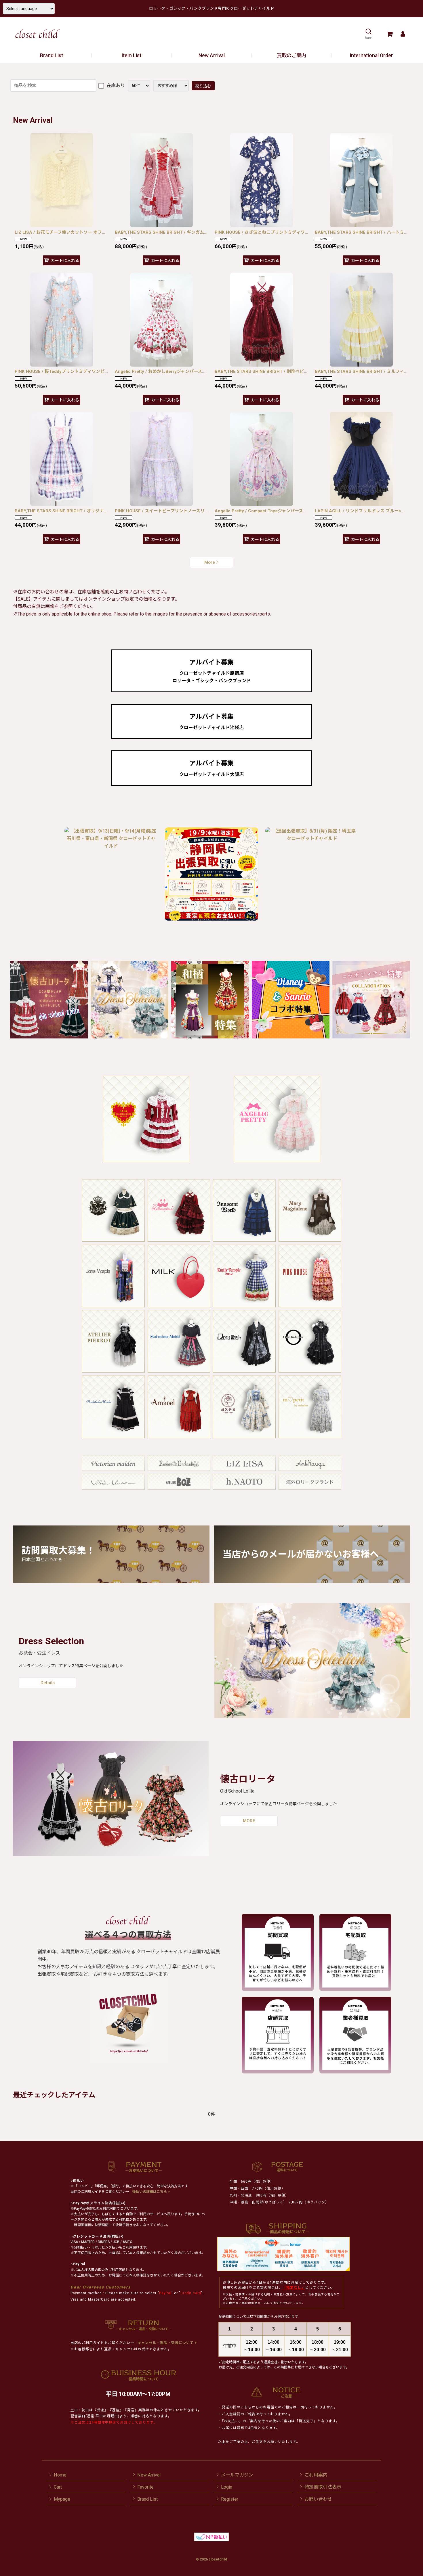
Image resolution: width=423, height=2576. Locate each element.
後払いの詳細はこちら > (151, 2192)
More (210, 562)
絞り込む (203, 86)
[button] (368, 34)
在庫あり (115, 86)
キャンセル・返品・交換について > (167, 2343)
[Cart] (389, 34)
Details (48, 1683)
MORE (249, 1821)
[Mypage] (403, 34)
